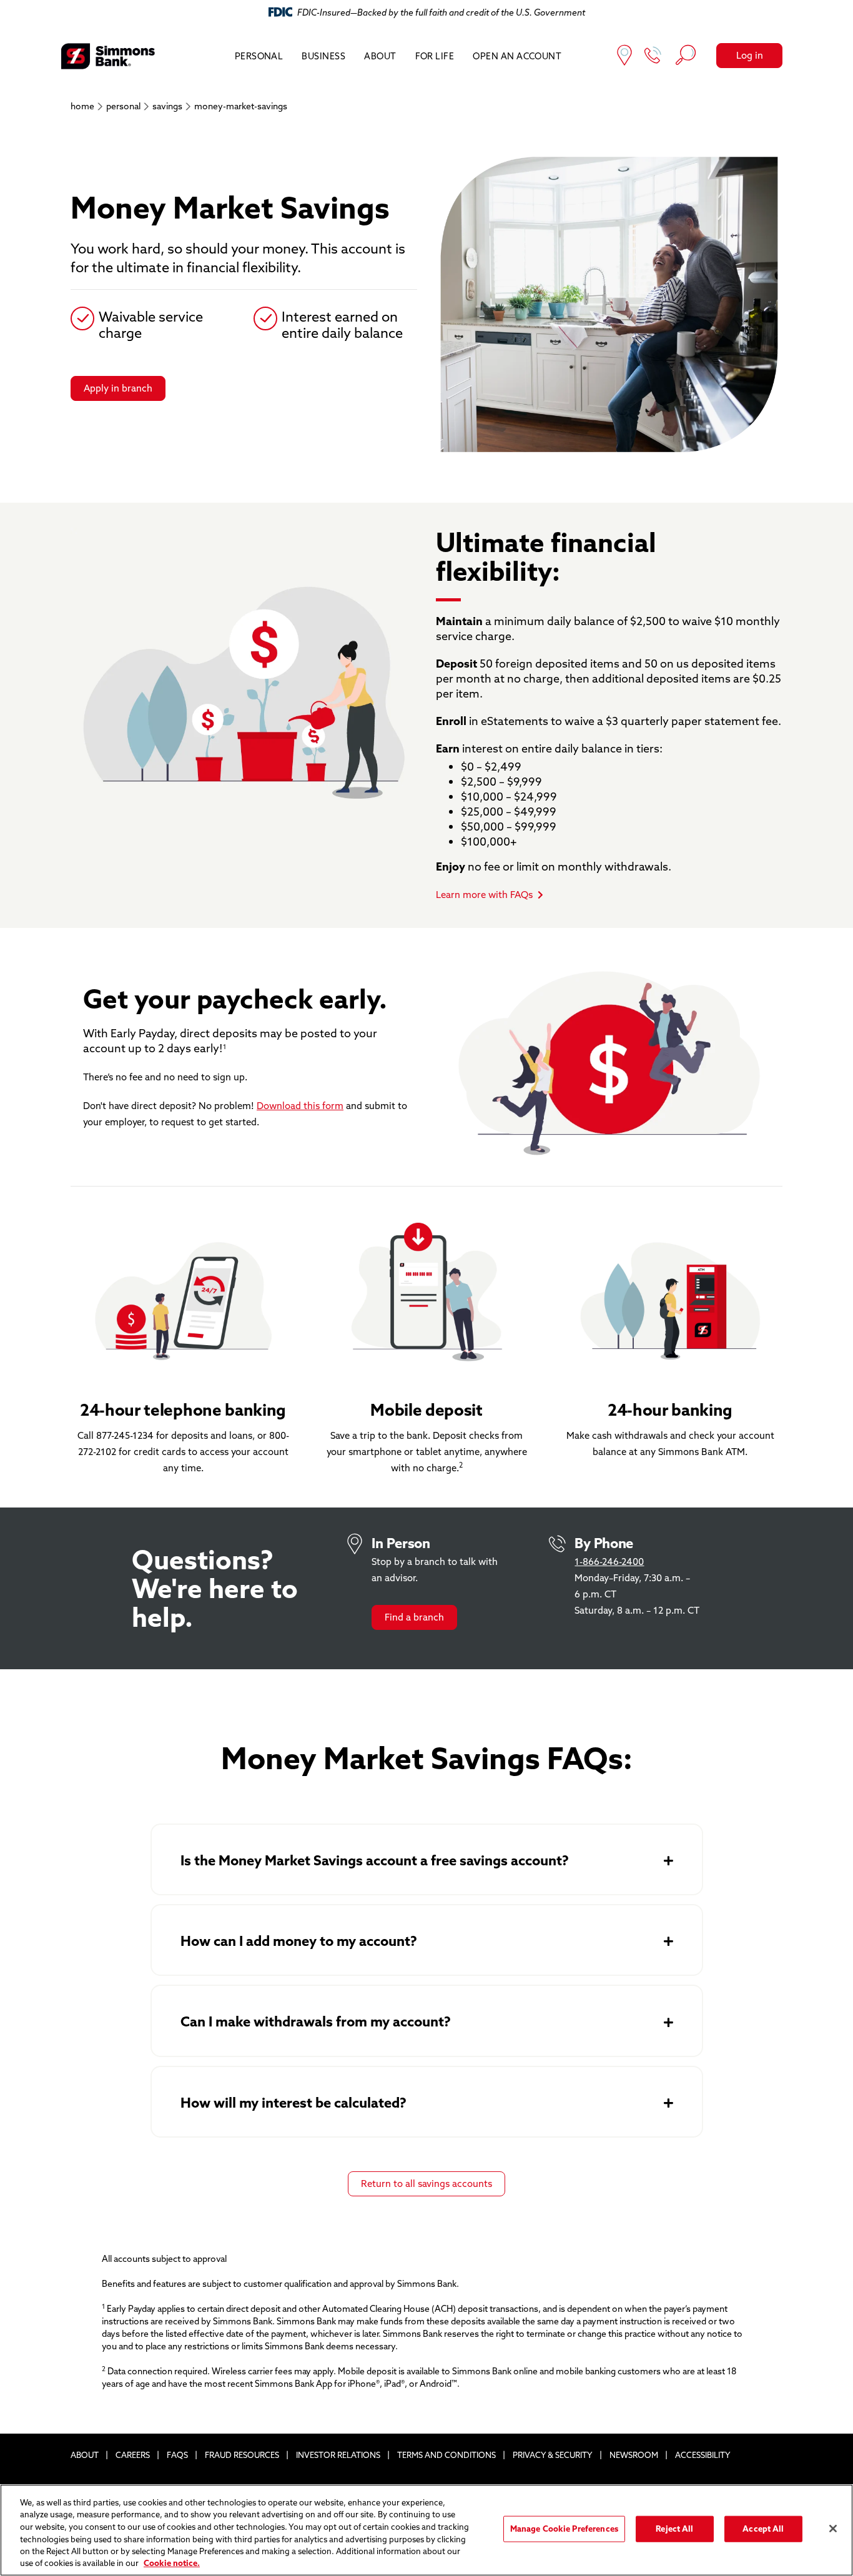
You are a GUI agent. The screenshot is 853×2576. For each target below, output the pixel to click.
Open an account (517, 56)
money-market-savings (241, 106)
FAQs (177, 2455)
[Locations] (624, 57)
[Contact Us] (653, 57)
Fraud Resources (242, 2455)
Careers (133, 2455)
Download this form (300, 1106)
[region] (426, 2530)
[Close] (833, 2529)
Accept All (763, 2529)
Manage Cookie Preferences (564, 2529)
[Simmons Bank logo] (108, 56)
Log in (750, 55)
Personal (259, 56)
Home (82, 106)
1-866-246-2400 (609, 1562)
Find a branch (414, 1617)
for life (435, 56)
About (380, 56)
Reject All (674, 2529)
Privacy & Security (553, 2455)
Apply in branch (118, 388)
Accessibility (703, 2455)
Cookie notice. (172, 2563)
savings (167, 106)
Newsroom (634, 2455)
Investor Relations (338, 2455)
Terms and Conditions (446, 2455)
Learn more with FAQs (484, 895)
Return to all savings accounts (426, 2184)
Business (323, 56)
